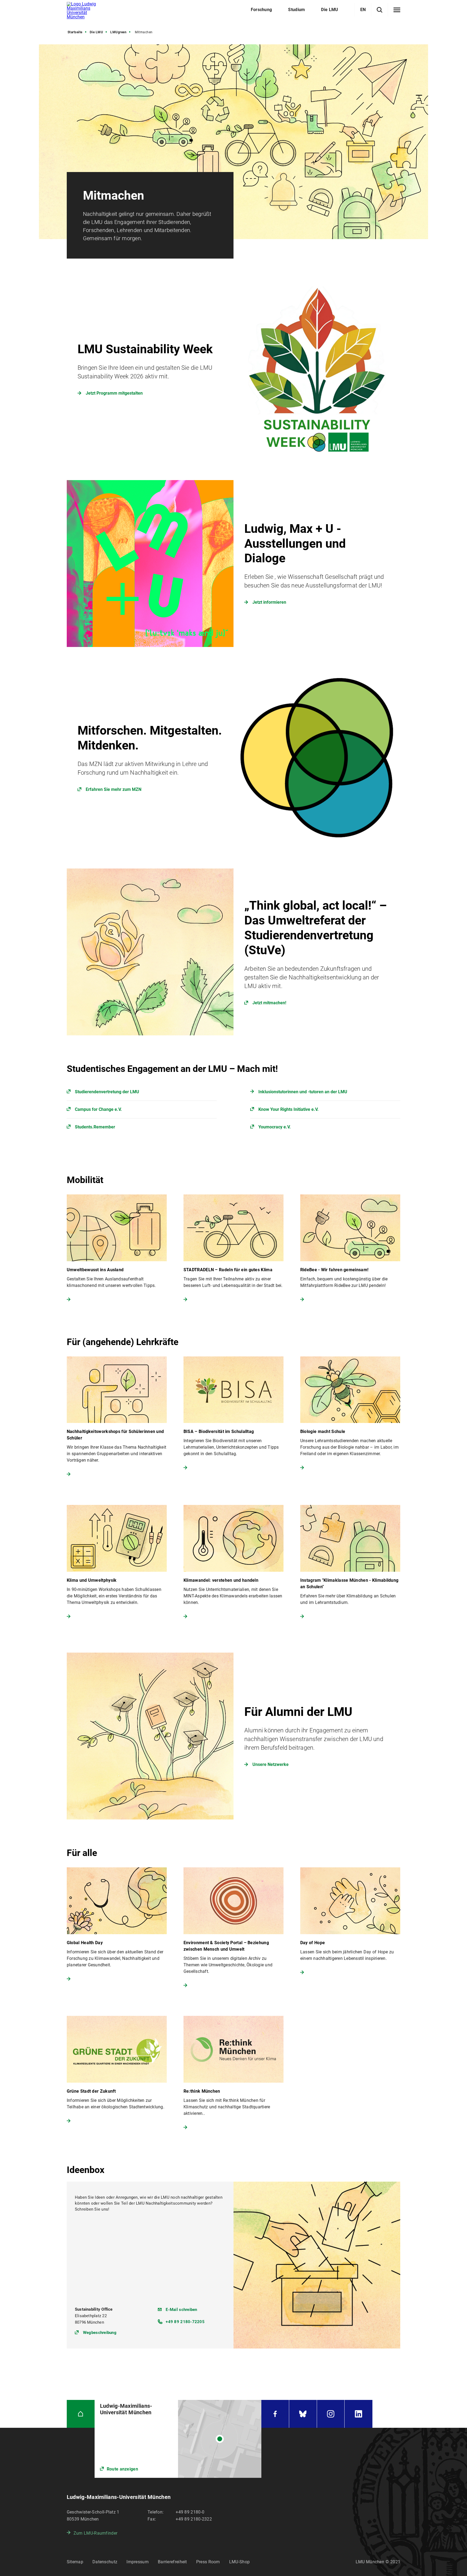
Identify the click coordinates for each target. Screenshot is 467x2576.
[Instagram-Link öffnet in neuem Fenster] (331, 2414)
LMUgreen (118, 32)
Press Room (208, 2562)
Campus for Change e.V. (98, 1109)
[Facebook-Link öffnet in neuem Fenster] (275, 2414)
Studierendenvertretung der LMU (107, 1092)
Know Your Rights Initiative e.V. (288, 1109)
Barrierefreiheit (172, 2562)
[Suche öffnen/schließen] (380, 10)
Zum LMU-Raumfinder (95, 2533)
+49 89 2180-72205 (185, 2322)
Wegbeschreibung (100, 2332)
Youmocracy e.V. (275, 1127)
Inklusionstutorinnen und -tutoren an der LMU (303, 1092)
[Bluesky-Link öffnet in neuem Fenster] (303, 2414)
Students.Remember (95, 1127)
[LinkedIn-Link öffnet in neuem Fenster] (358, 2414)
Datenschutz (105, 2562)
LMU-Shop (239, 2562)
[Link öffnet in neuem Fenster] (234, 758)
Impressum (138, 2562)
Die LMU (96, 32)
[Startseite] (81, 2414)
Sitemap (75, 2562)
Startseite (75, 32)
